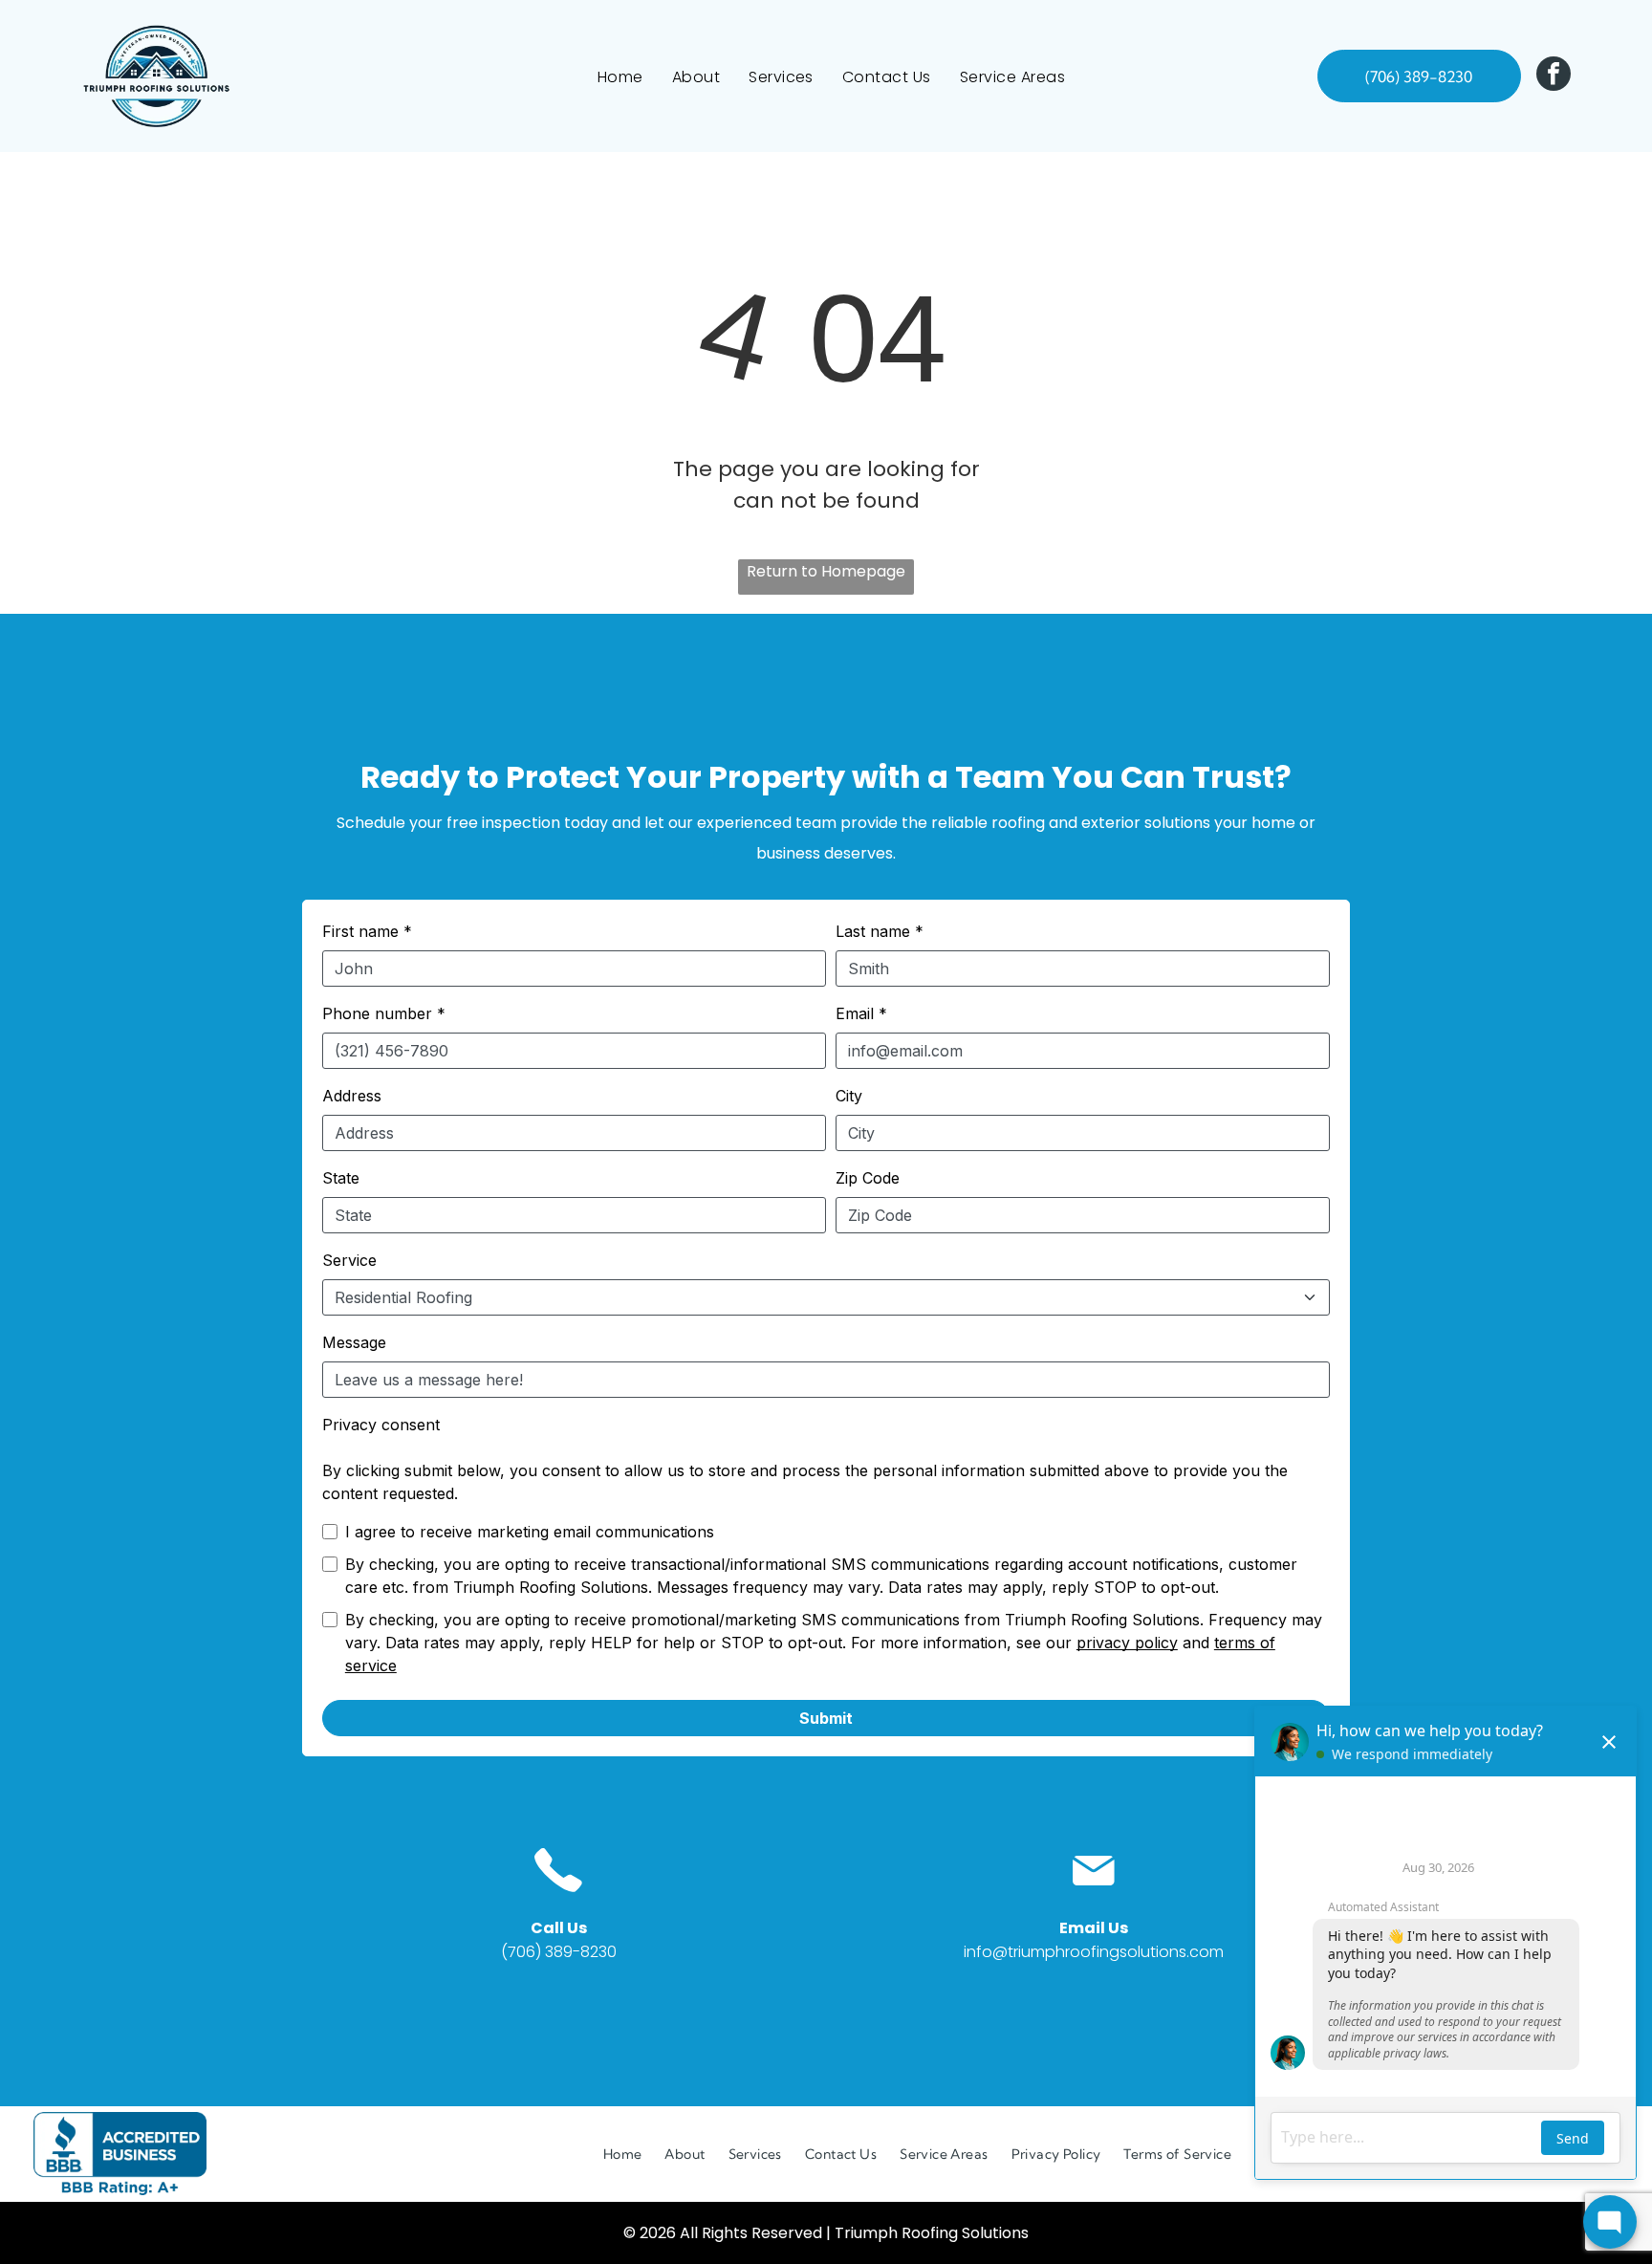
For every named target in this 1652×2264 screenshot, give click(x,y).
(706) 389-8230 (559, 1952)
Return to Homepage (826, 571)
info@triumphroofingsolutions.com (1094, 1952)
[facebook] (1554, 76)
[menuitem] (620, 76)
